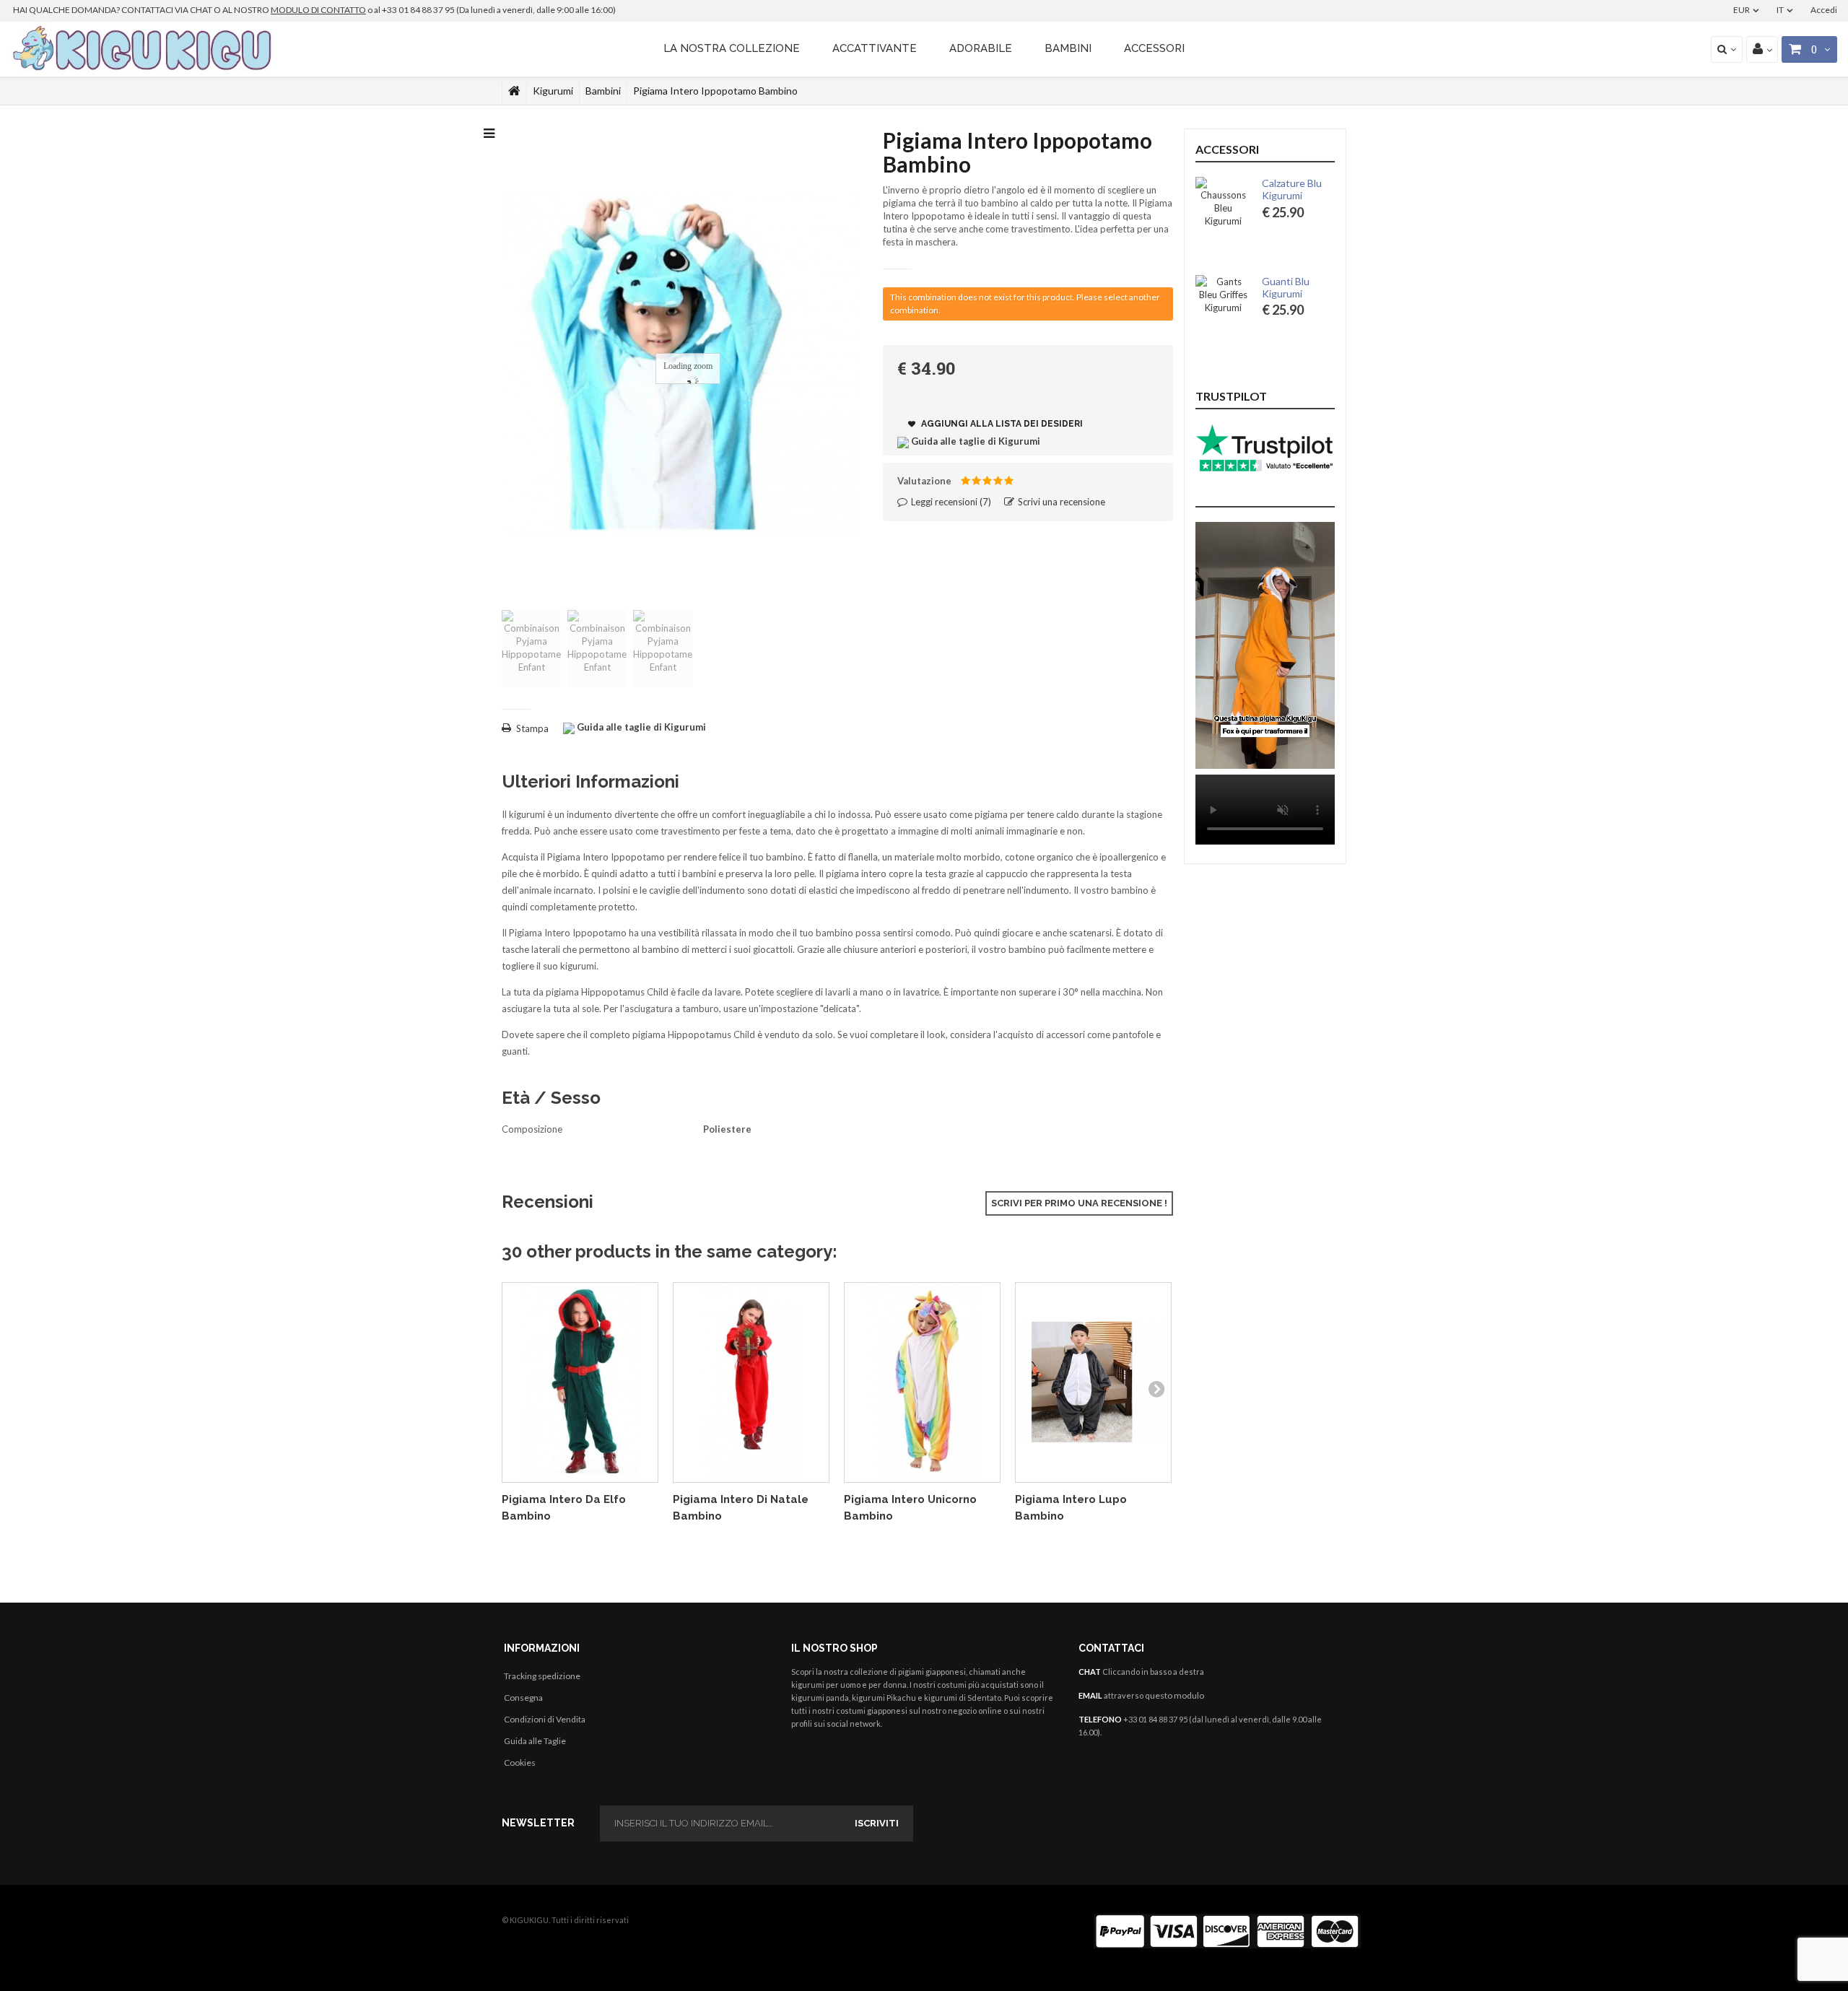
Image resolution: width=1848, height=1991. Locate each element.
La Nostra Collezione (732, 48)
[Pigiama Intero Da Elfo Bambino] (580, 1383)
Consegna (523, 1698)
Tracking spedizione (542, 1676)
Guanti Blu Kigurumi (1286, 287)
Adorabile (981, 48)
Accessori (1154, 48)
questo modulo (1174, 1695)
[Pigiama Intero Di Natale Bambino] (751, 1383)
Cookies (520, 1763)
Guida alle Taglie (535, 1741)
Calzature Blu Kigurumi (1292, 189)
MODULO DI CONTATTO (318, 10)
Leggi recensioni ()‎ (950, 502)
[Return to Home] (514, 91)
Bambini (1068, 48)
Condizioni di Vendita (545, 1719)
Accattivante (875, 48)
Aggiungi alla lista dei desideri (1001, 424)
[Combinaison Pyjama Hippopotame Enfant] (531, 649)
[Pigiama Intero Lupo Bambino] (1093, 1383)
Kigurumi (553, 91)
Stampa (532, 728)
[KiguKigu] (144, 49)
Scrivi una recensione (1060, 502)
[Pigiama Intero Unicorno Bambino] (922, 1383)
